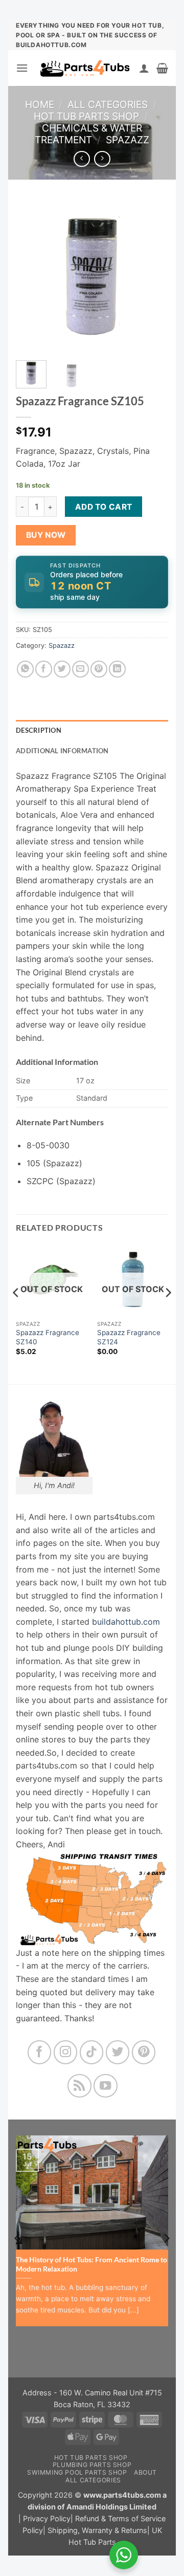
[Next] (152, 276)
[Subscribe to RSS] (79, 2086)
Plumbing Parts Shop (92, 2465)
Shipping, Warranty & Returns (97, 2530)
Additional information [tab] (62, 751)
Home (40, 104)
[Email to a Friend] (80, 669)
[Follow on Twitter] (118, 2052)
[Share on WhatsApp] (25, 669)
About (145, 2472)
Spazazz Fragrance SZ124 (129, 1337)
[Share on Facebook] (44, 669)
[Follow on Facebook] (40, 2052)
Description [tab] (39, 730)
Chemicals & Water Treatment (88, 134)
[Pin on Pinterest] (99, 669)
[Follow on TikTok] (92, 2052)
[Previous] (32, 276)
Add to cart (104, 507)
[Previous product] (102, 159)
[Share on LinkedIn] (117, 669)
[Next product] (82, 159)
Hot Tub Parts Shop (86, 116)
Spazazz (128, 140)
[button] (22, 68)
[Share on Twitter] (62, 669)
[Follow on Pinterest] (144, 2052)
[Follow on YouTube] (106, 2086)
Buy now (46, 535)
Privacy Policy (47, 2518)
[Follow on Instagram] (66, 2052)
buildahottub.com (126, 1622)
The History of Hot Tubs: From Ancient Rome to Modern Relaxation (91, 2264)
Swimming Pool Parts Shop (77, 2472)
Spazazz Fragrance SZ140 (48, 1337)
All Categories (108, 104)
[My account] (144, 68)
